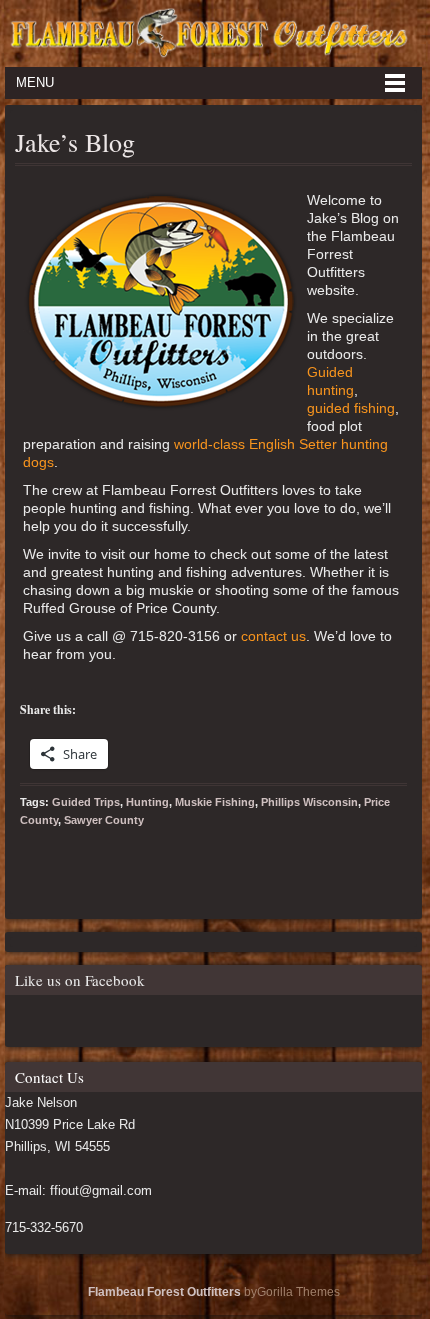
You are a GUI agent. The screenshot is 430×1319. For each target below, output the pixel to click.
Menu (35, 82)
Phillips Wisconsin (309, 802)
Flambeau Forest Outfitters (164, 1292)
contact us (273, 636)
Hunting (147, 802)
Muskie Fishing (215, 802)
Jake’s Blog (75, 142)
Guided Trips (86, 802)
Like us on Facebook (80, 980)
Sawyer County (104, 820)
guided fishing (351, 408)
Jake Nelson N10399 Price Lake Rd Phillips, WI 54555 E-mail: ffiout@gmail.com (78, 1146)
